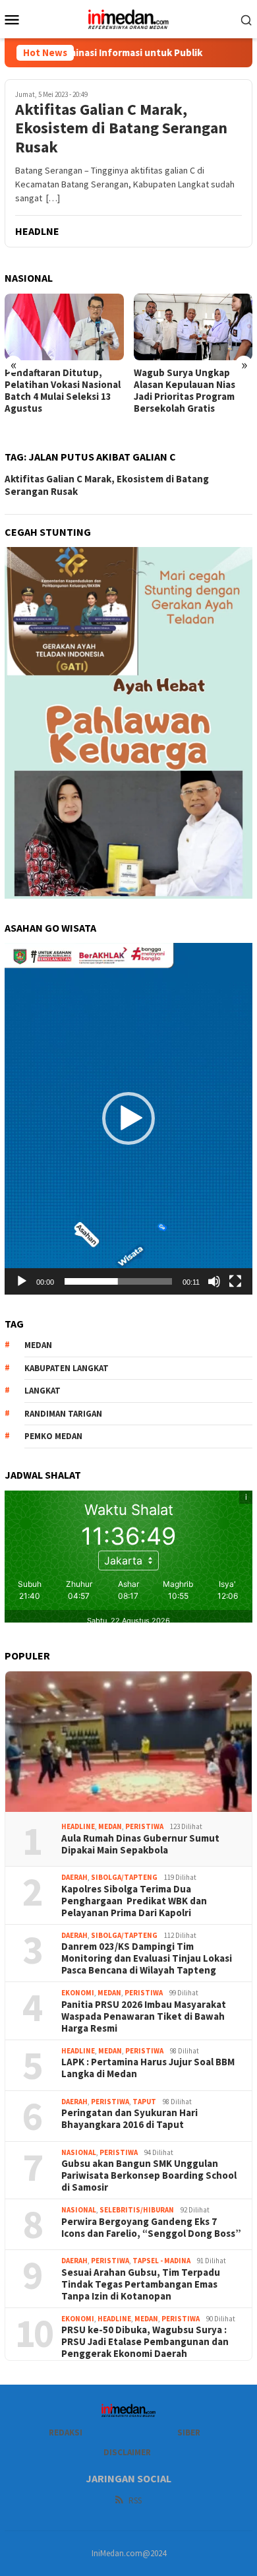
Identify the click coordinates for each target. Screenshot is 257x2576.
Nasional (79, 2152)
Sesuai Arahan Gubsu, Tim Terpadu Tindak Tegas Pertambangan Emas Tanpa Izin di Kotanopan (141, 2284)
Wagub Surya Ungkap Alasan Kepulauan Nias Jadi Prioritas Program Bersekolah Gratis (185, 391)
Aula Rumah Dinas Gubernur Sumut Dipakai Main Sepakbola (140, 1844)
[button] (128, 1118)
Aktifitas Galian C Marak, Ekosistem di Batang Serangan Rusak (121, 129)
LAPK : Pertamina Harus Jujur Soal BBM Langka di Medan (148, 2068)
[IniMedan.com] (128, 18)
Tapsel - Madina (161, 2261)
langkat (43, 1391)
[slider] (118, 1281)
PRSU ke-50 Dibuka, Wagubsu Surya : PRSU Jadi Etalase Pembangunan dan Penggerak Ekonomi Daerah (145, 2342)
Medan (110, 1826)
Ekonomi (78, 1993)
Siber (189, 2432)
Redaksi (66, 2432)
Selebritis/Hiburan (137, 2210)
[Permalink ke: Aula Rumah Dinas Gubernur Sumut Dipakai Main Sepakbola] (128, 1742)
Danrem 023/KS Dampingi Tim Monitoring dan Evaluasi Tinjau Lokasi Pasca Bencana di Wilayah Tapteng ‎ (147, 1958)
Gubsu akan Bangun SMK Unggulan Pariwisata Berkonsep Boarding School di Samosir (149, 2175)
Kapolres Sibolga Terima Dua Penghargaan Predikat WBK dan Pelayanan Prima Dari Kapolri (134, 1901)
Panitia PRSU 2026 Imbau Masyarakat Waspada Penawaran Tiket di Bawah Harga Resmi (144, 2016)
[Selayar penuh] (235, 1281)
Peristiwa (144, 1826)
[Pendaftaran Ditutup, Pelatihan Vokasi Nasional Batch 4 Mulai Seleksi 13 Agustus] (64, 327)
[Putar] (22, 1281)
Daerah (74, 1877)
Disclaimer (127, 2452)
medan (38, 1345)
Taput (144, 2102)
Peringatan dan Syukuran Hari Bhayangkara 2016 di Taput (129, 2119)
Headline (78, 1826)
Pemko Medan (53, 1436)
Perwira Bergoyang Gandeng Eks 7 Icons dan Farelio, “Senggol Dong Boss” (151, 2228)
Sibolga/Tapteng (124, 1877)
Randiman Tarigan (63, 1414)
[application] (128, 1118)
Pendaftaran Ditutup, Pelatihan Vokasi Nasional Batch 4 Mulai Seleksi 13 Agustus (63, 391)
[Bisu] (214, 1281)
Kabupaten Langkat (67, 1368)
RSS (135, 2500)
